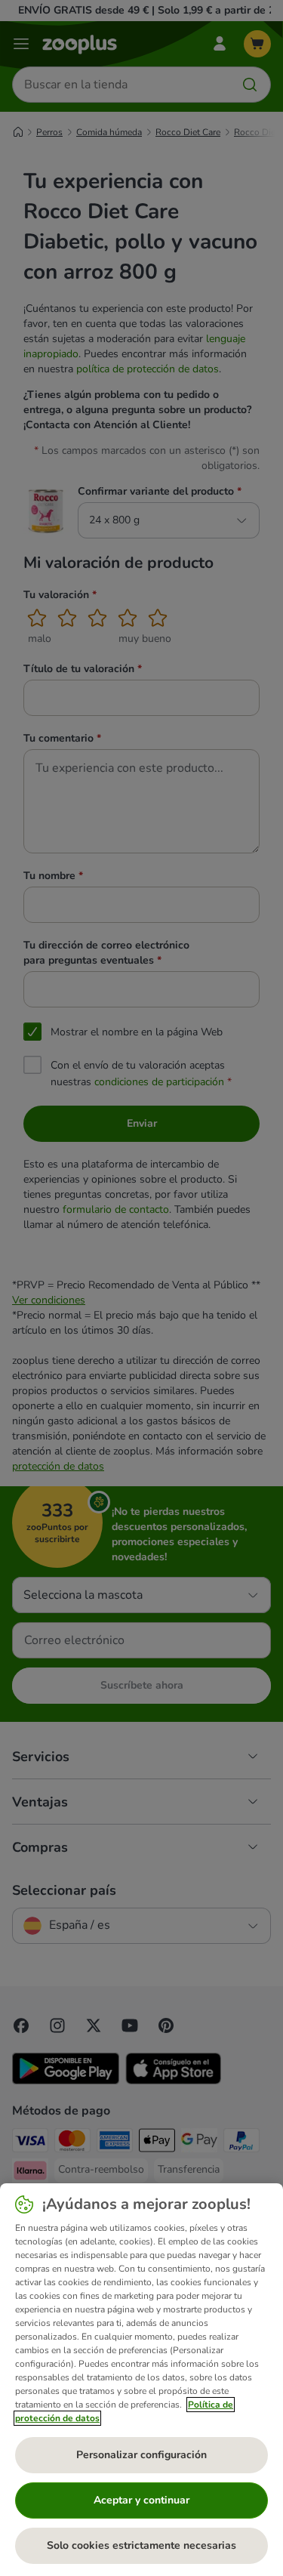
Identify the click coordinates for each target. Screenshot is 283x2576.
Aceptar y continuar (141, 2500)
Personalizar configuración (141, 2455)
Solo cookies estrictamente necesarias (141, 2545)
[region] (141, 2380)
